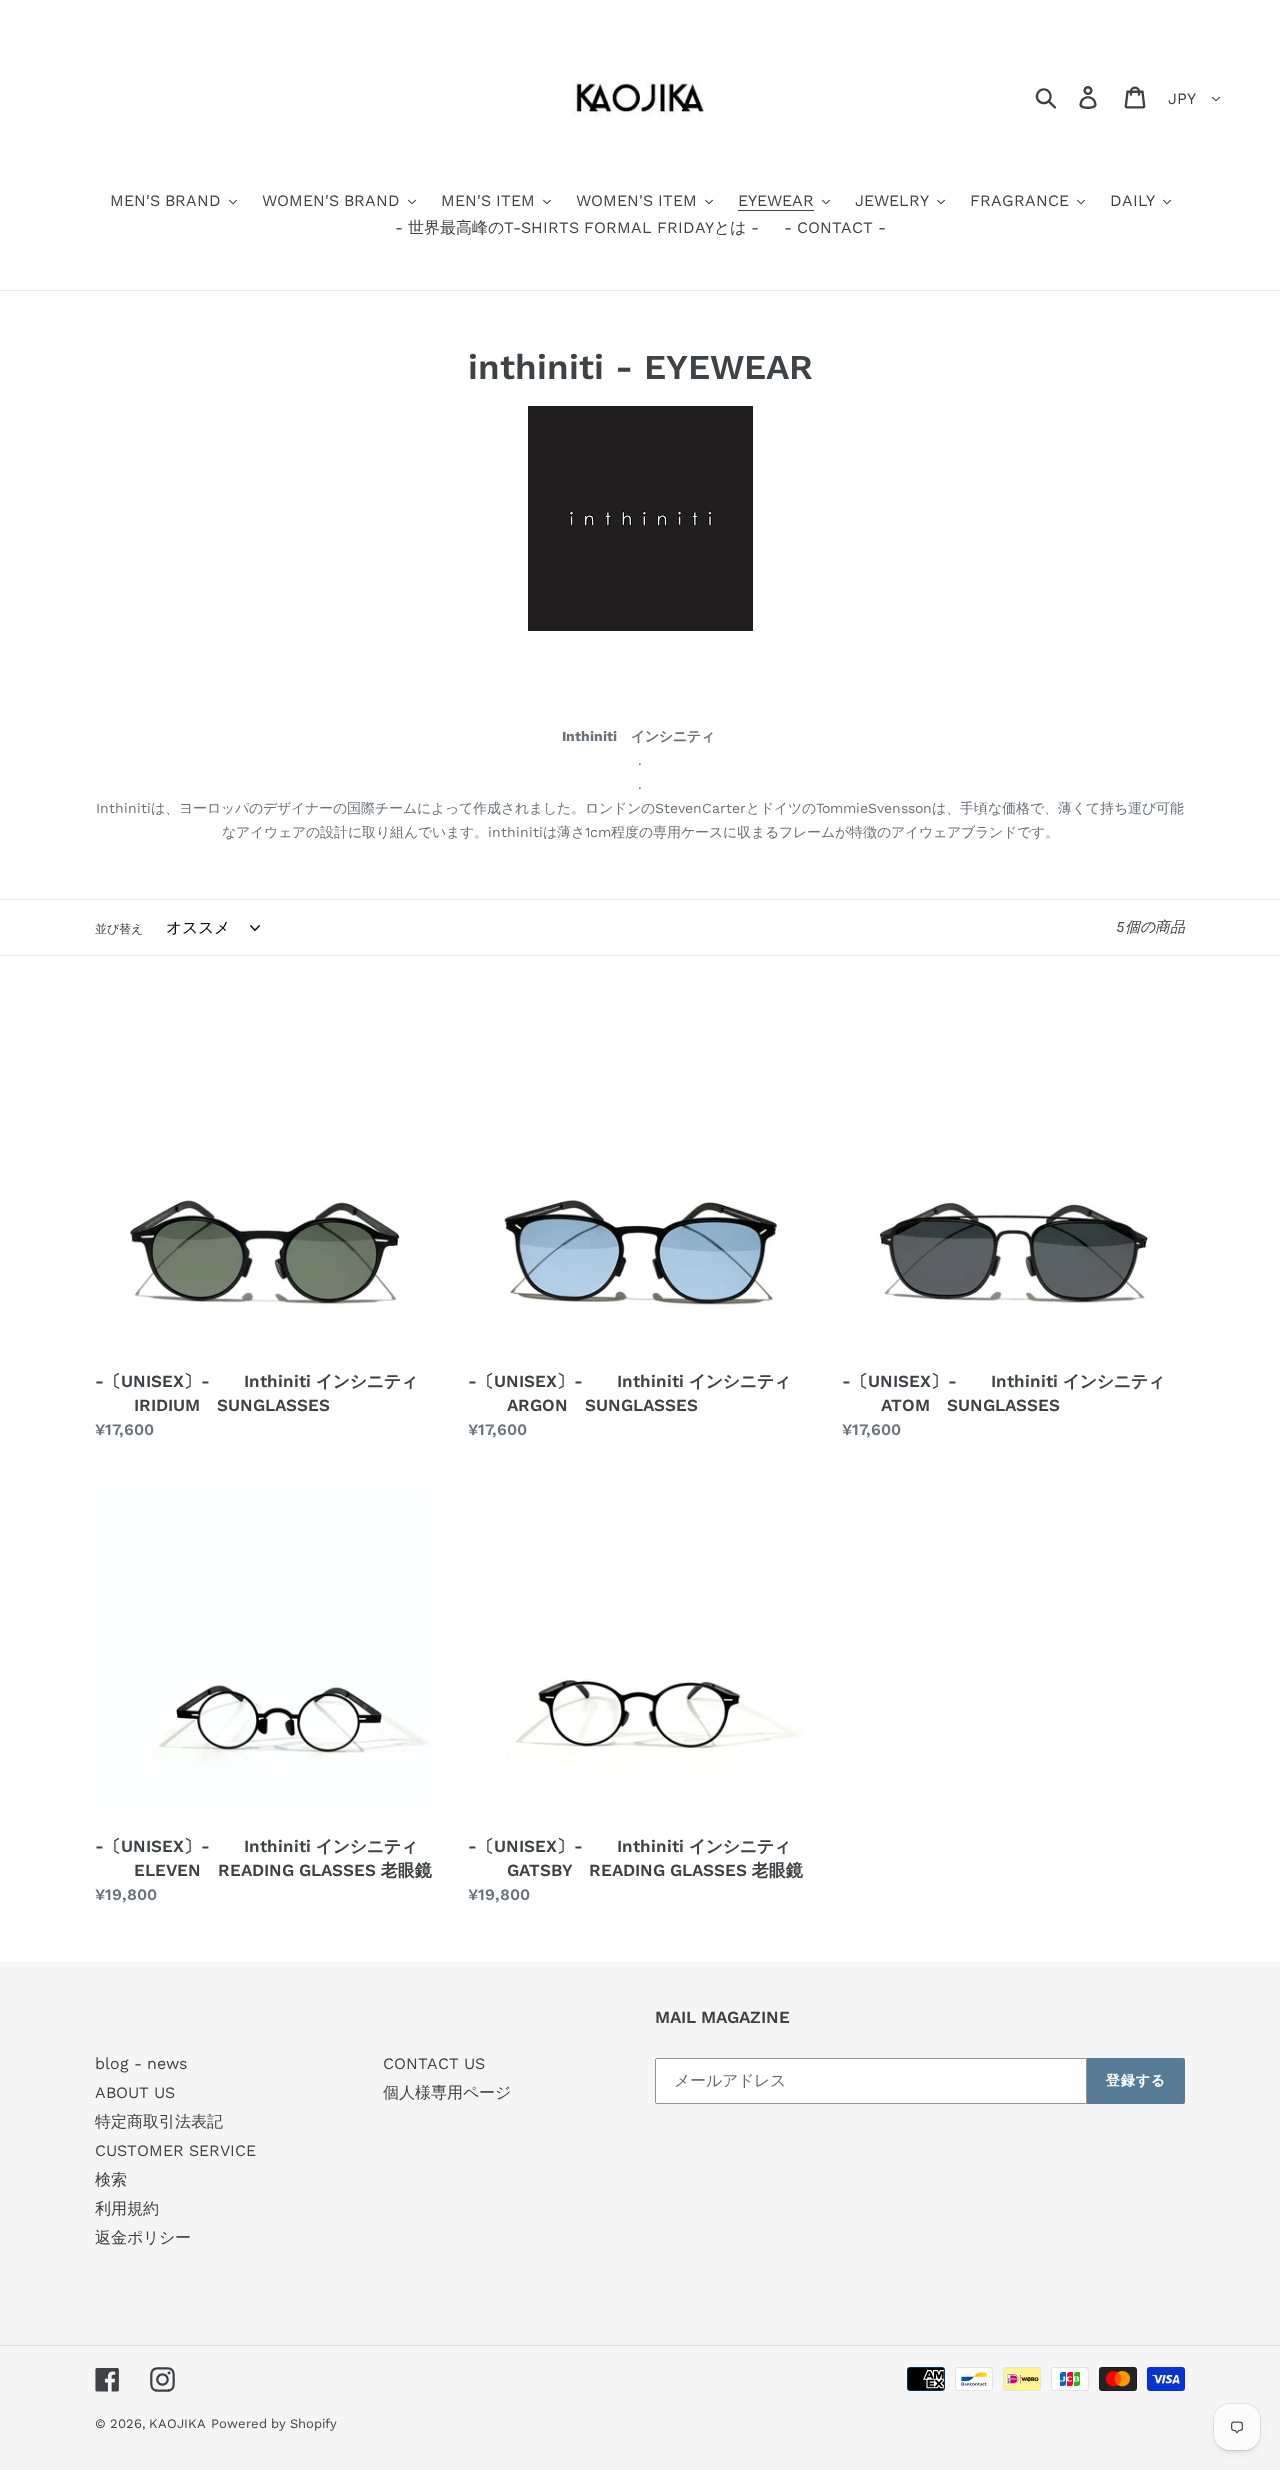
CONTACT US (434, 2063)
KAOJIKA (177, 2423)
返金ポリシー (143, 2237)
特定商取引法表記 (159, 2121)
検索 (111, 2179)
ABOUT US (135, 2092)
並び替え (119, 929)
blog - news (141, 2063)
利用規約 (127, 2208)
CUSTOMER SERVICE (175, 2150)
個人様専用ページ (447, 2092)
